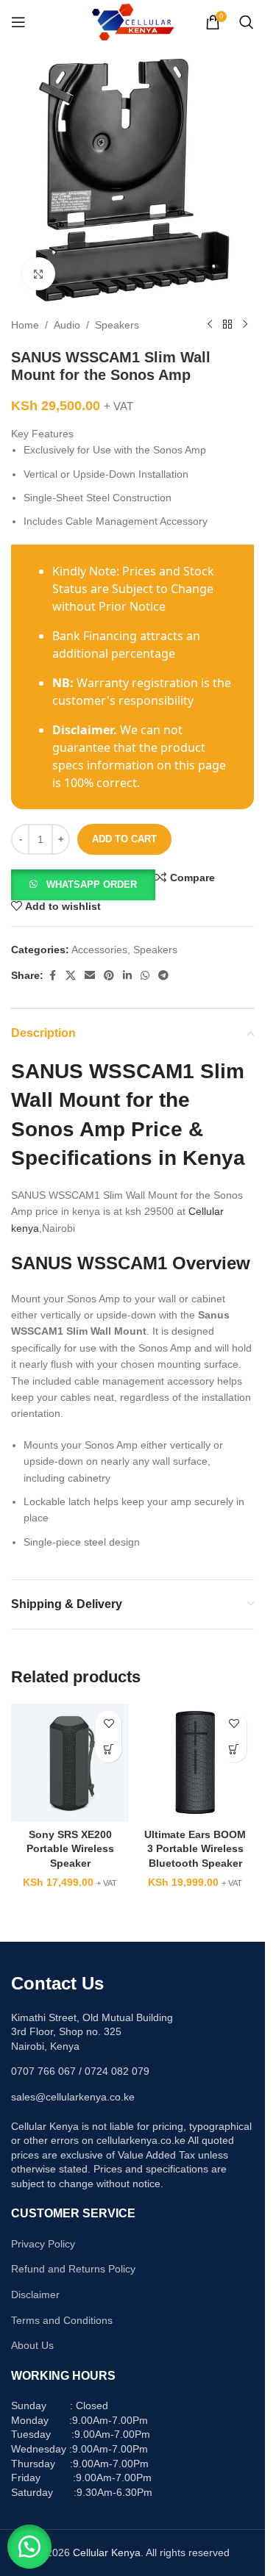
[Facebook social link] (52, 976)
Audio (67, 325)
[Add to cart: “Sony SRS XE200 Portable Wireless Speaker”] (109, 1750)
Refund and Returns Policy (73, 2269)
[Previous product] (210, 325)
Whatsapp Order (92, 885)
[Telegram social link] (163, 976)
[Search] (247, 22)
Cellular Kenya (107, 2552)
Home (25, 325)
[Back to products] (227, 325)
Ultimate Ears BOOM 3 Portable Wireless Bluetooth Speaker (195, 1849)
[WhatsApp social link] (145, 976)
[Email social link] (90, 976)
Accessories (99, 950)
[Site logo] (133, 21)
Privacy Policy (43, 2244)
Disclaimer (35, 2295)
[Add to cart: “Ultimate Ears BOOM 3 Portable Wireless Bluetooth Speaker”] (234, 1750)
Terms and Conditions (62, 2320)
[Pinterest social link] (109, 976)
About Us (32, 2345)
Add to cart (124, 839)
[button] (83, 884)
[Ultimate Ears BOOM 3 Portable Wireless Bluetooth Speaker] (195, 1762)
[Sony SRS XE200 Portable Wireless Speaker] (70, 1762)
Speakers (117, 325)
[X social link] (71, 976)
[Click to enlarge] (39, 274)
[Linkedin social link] (127, 976)
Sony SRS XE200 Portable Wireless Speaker (70, 1849)
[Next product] (245, 325)
